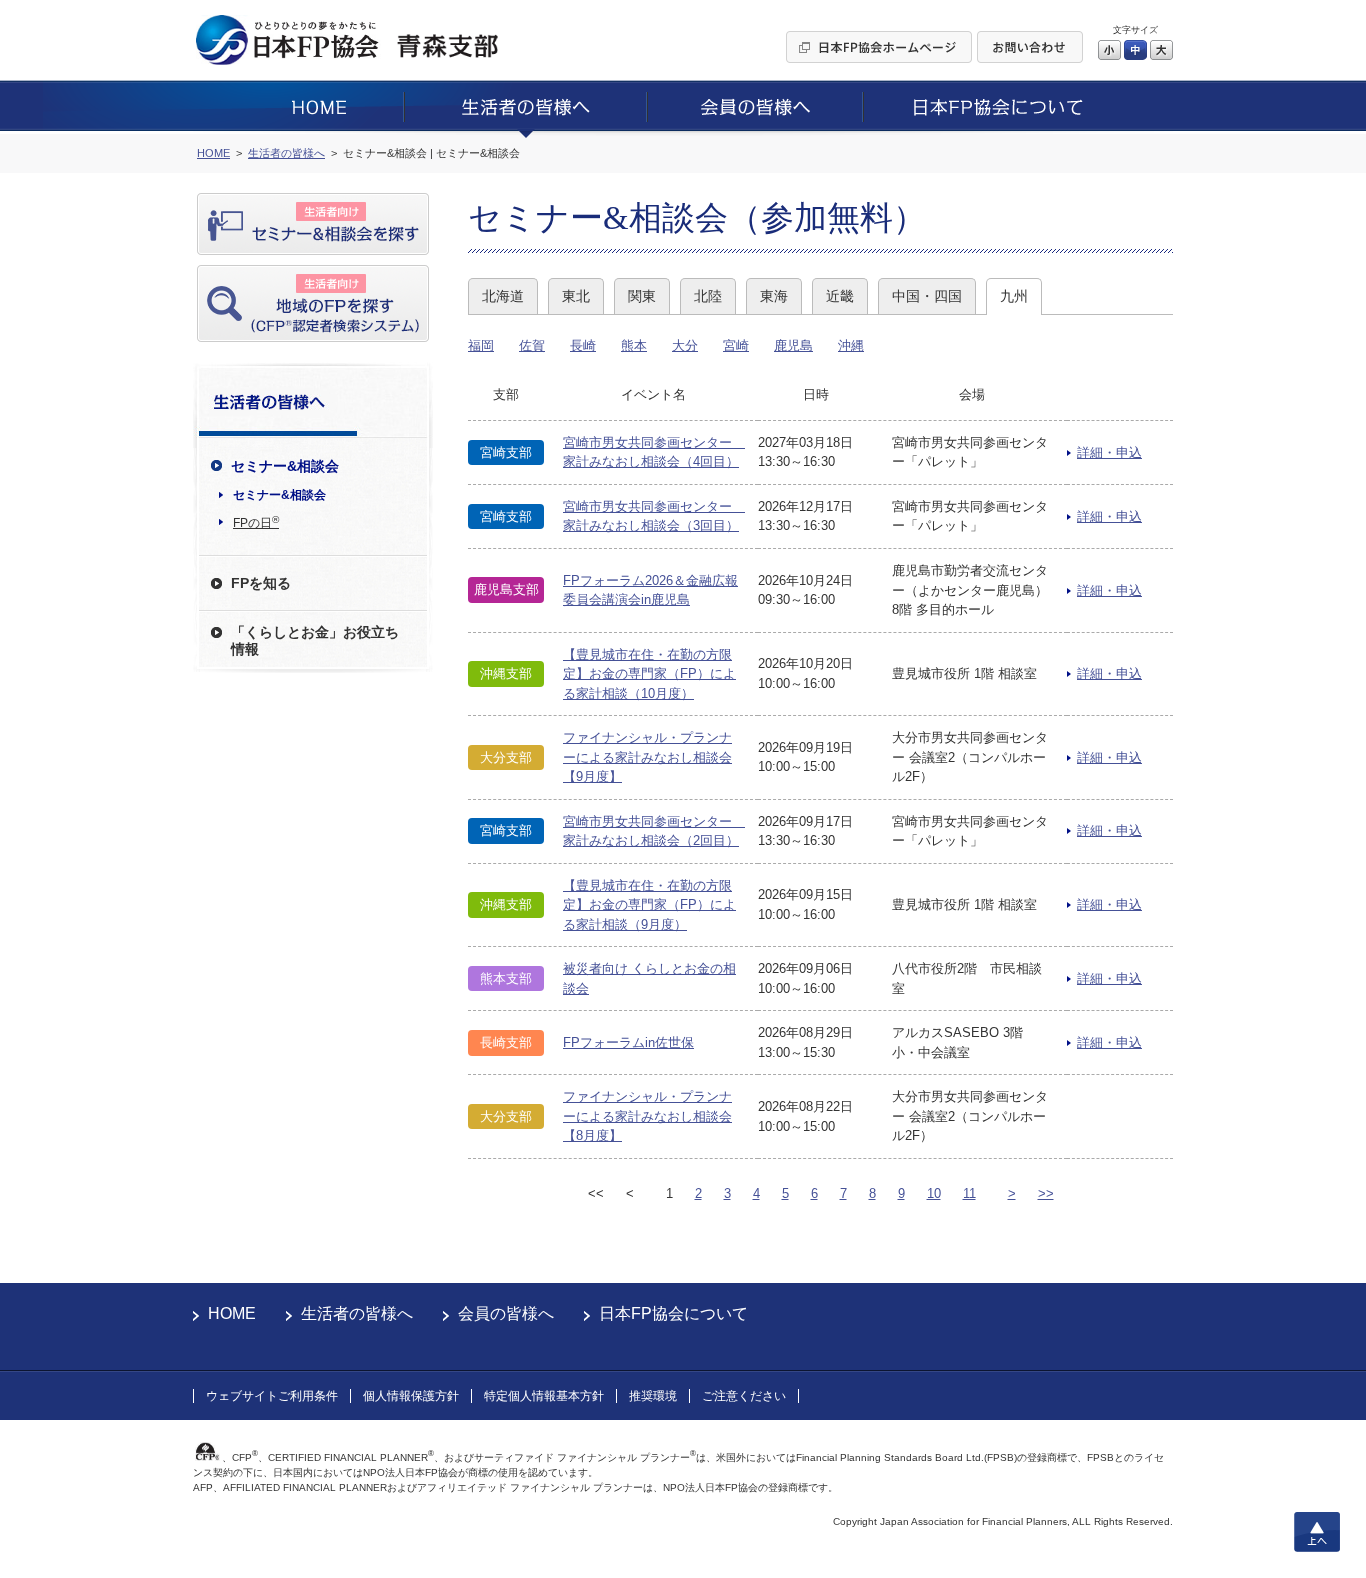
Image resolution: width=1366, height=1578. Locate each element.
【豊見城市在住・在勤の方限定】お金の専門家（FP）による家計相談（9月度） (649, 905)
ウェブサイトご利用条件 (272, 1396)
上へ (1317, 1532)
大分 (685, 345)
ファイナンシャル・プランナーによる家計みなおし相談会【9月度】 (647, 757)
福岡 (481, 345)
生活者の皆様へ (357, 1313)
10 (934, 1193)
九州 (1014, 296)
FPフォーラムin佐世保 (628, 1042)
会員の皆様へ (506, 1313)
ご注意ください (744, 1396)
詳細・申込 (1109, 452)
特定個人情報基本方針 (544, 1396)
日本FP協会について (673, 1313)
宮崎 (736, 345)
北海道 (503, 296)
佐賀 (532, 345)
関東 (642, 296)
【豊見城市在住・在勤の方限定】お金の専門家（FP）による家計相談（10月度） (649, 674)
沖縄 (851, 345)
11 (969, 1193)
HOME (232, 1313)
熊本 (634, 345)
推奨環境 (653, 1396)
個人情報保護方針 (411, 1396)
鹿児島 (793, 345)
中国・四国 (927, 296)
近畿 (840, 296)
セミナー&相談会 (279, 495)
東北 (576, 296)
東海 (774, 296)
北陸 (708, 296)
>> (1046, 1193)
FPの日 (256, 522)
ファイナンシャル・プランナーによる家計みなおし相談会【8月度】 (647, 1116)
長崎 (583, 345)
